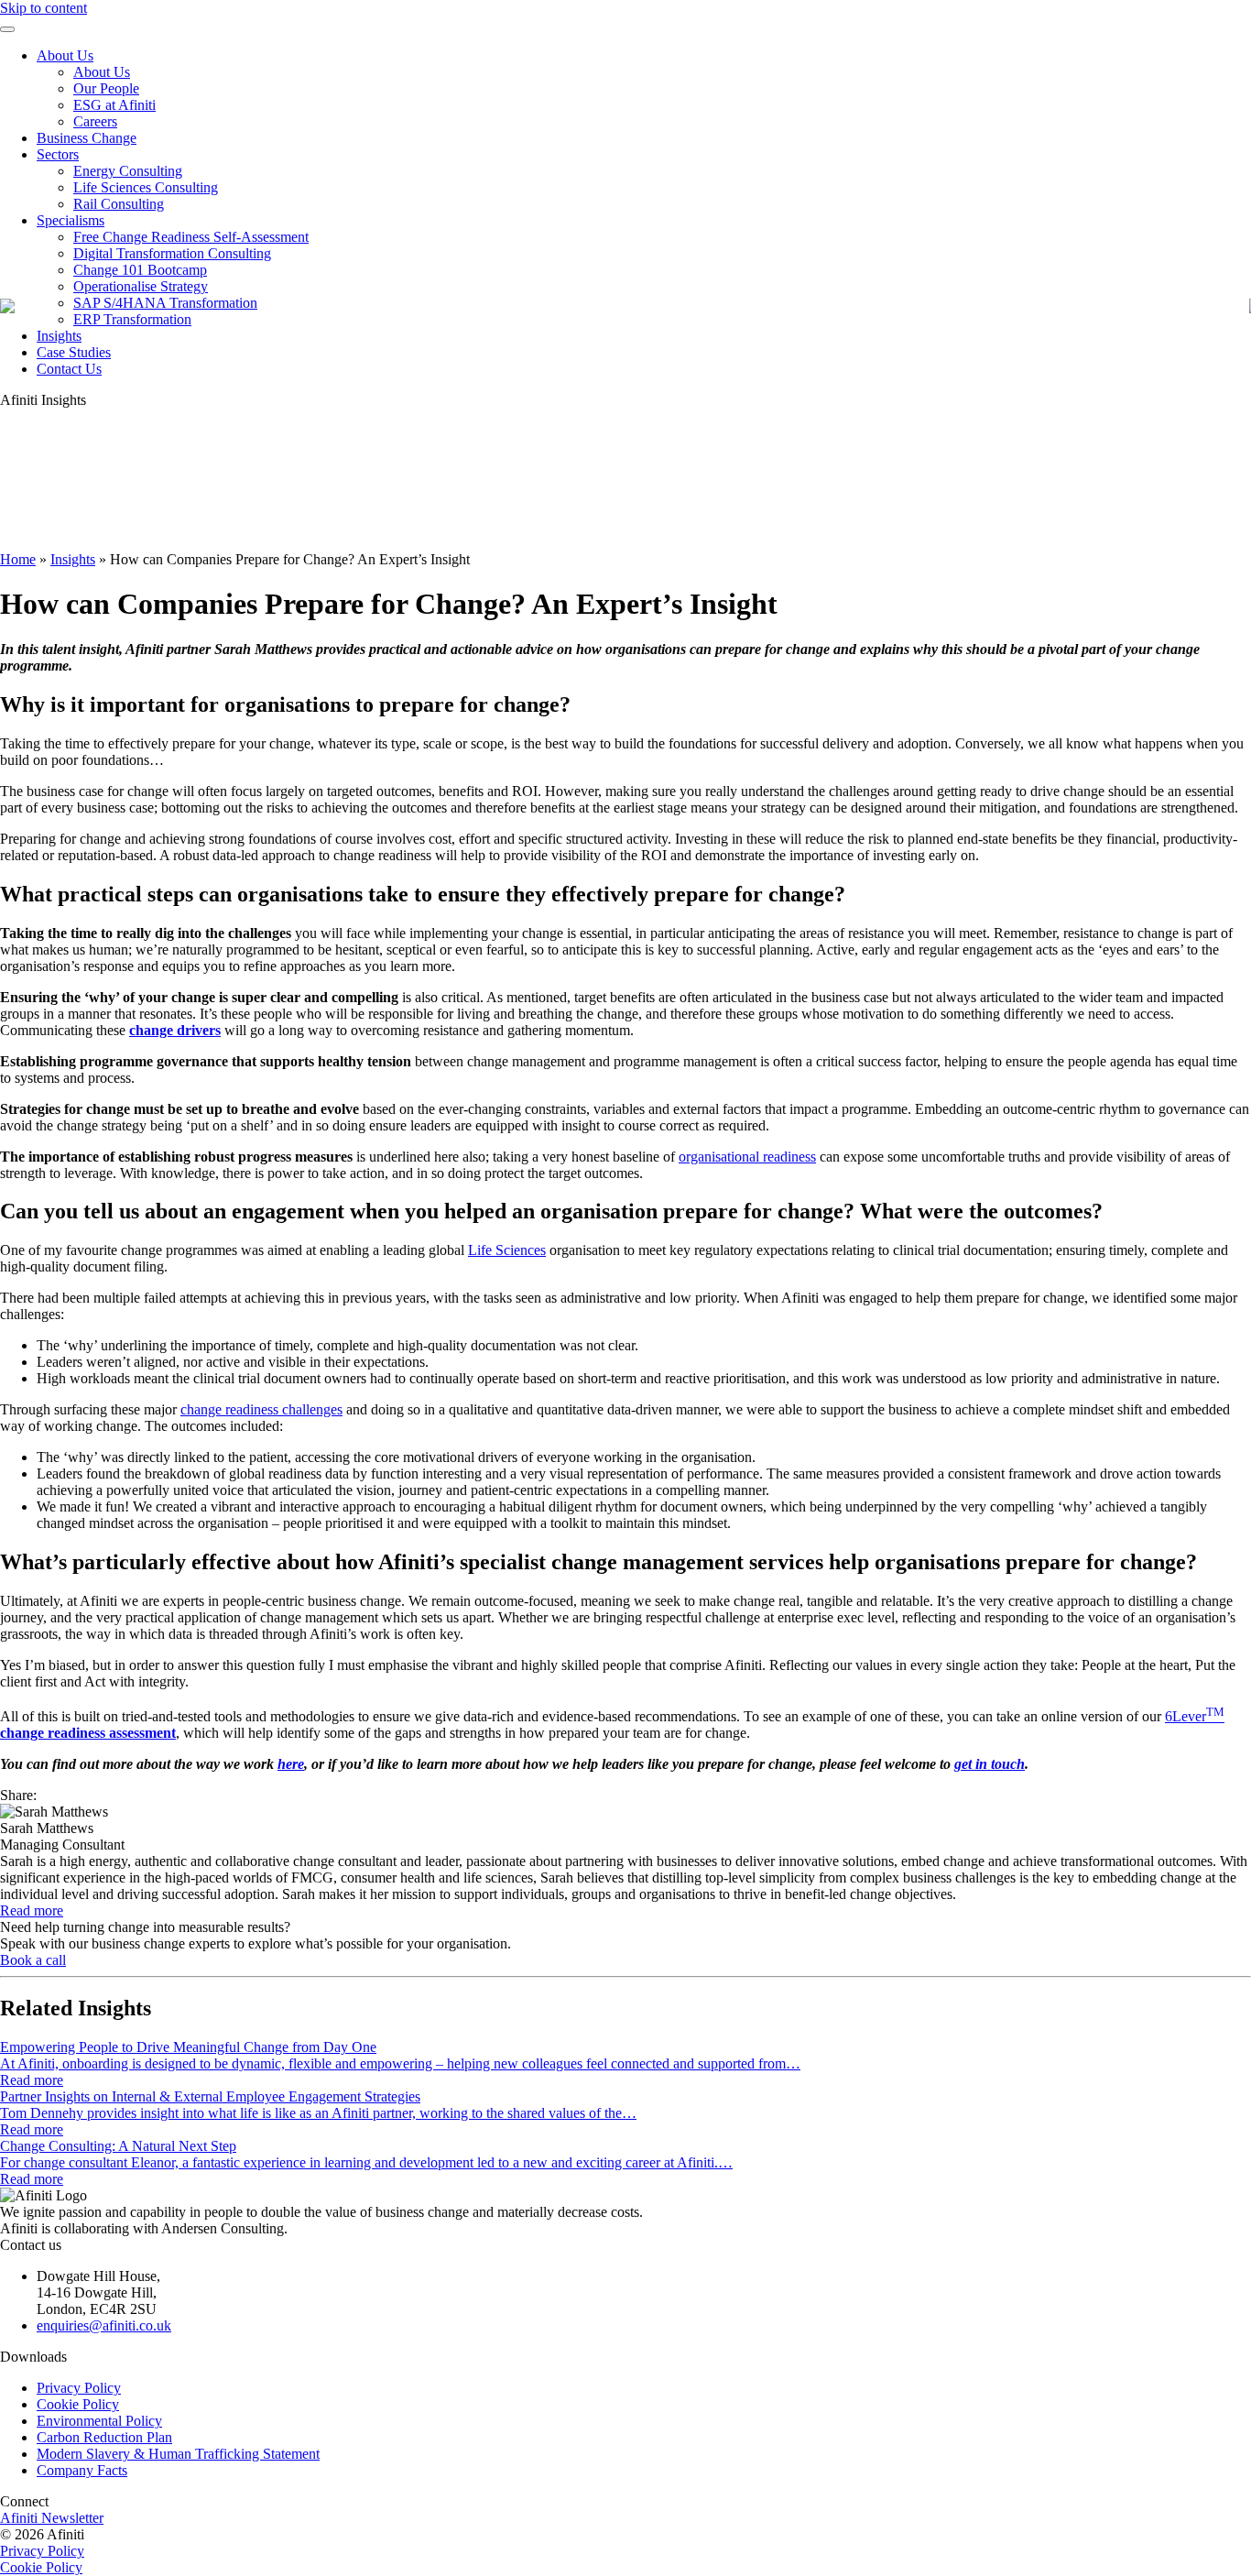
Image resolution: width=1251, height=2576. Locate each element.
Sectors (58, 154)
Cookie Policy (78, 2404)
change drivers (175, 1030)
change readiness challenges (261, 1409)
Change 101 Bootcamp (140, 270)
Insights (59, 336)
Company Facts (82, 2470)
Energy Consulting (128, 171)
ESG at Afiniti (114, 105)
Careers (95, 121)
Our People (106, 88)
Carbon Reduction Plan (104, 2437)
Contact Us (69, 369)
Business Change (87, 138)
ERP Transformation (132, 319)
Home (18, 559)
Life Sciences (507, 1250)
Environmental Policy (99, 2421)
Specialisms (71, 220)
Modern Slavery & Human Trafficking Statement (178, 2454)
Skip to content (44, 8)
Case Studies (74, 352)
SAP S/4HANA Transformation (165, 303)
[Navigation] (7, 29)
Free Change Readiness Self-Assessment (191, 237)
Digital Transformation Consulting (172, 253)
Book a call (33, 1960)
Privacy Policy (79, 2388)
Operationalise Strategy (141, 286)
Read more (32, 1910)
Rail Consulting (119, 204)
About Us (65, 55)
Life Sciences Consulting (146, 187)
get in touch (990, 1764)
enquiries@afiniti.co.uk (104, 2325)
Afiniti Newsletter (52, 2518)
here (291, 1764)
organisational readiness (747, 1157)
